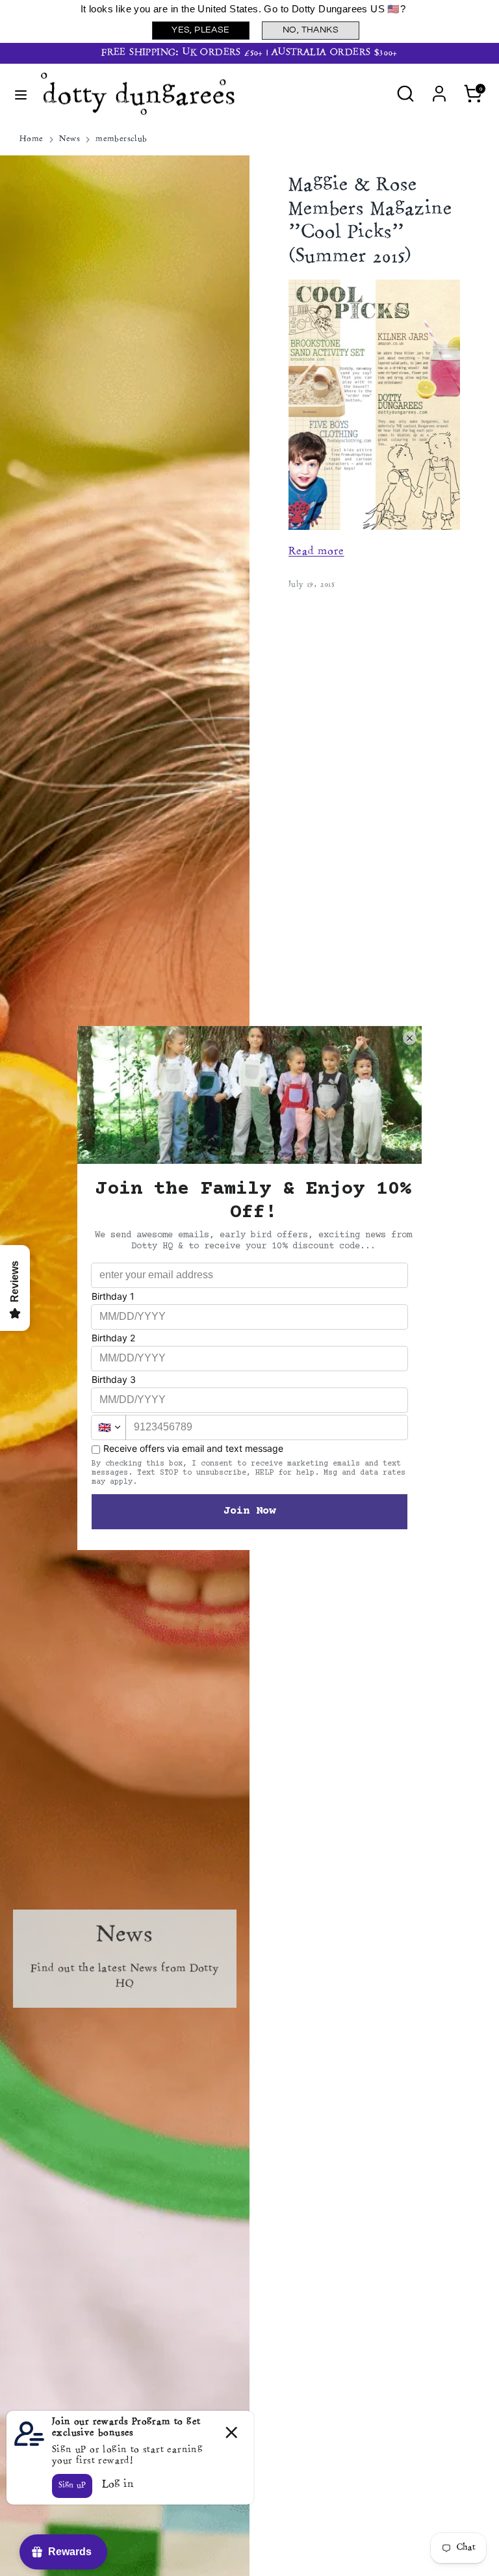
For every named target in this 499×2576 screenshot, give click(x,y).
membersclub (121, 139)
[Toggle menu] (21, 94)
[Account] (439, 88)
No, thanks (311, 30)
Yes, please (200, 30)
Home (32, 139)
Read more (316, 552)
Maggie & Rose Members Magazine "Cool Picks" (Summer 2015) (370, 222)
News (70, 139)
